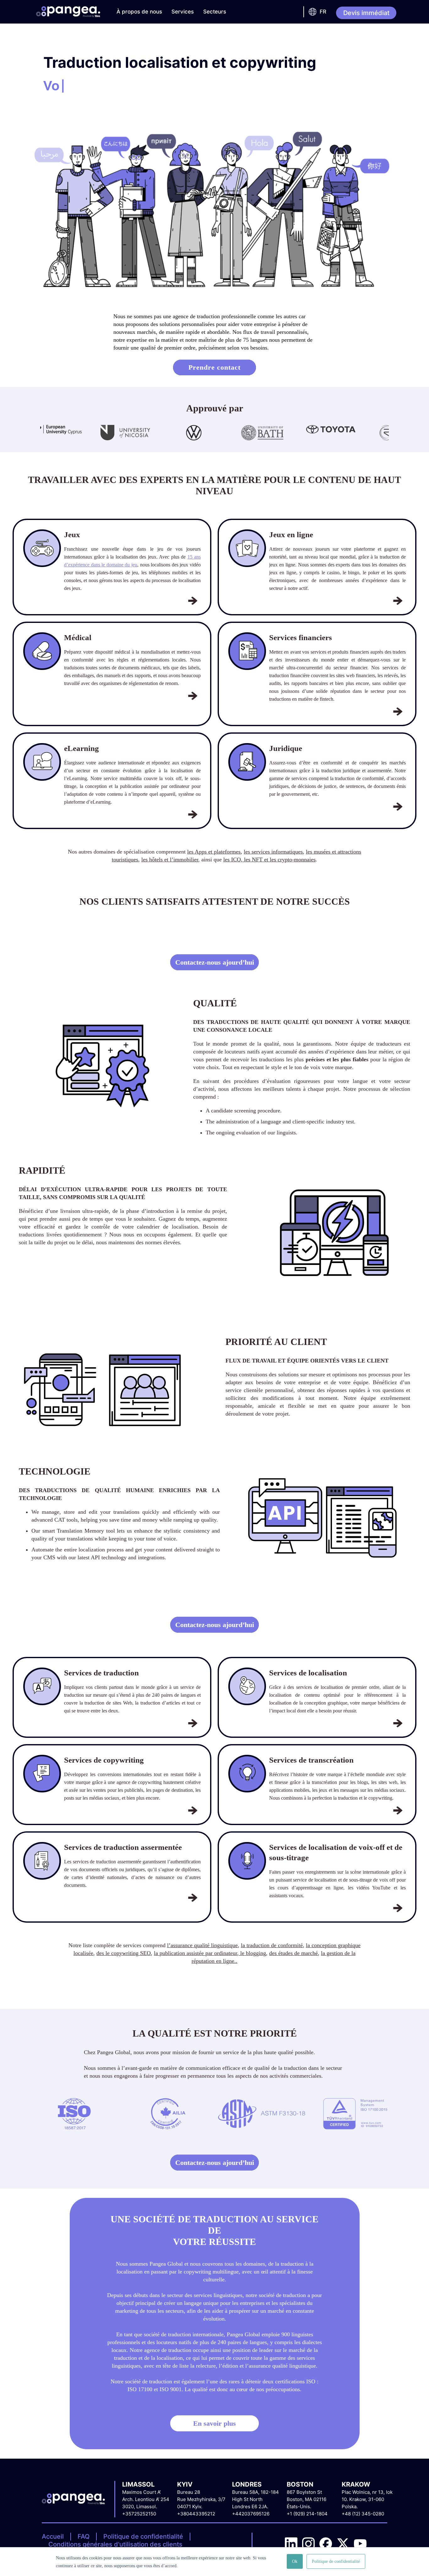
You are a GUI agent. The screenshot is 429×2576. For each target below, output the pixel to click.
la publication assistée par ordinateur (195, 1953)
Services (183, 12)
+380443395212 (196, 2514)
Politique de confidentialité (143, 2536)
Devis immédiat (366, 13)
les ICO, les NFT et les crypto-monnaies (269, 860)
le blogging (252, 1953)
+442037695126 (251, 2514)
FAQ (84, 2536)
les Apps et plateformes (214, 852)
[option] (53, 434)
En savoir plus (215, 2423)
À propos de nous (139, 12)
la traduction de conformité (272, 1945)
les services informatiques (273, 852)
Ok (295, 2561)
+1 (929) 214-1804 (307, 2514)
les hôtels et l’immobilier (170, 860)
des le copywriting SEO (124, 1953)
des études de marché (293, 1953)
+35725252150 (139, 2514)
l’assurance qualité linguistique (202, 1945)
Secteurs (215, 12)
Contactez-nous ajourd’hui (215, 962)
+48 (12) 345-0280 (363, 2514)
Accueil (53, 2536)
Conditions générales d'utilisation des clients (115, 2544)
